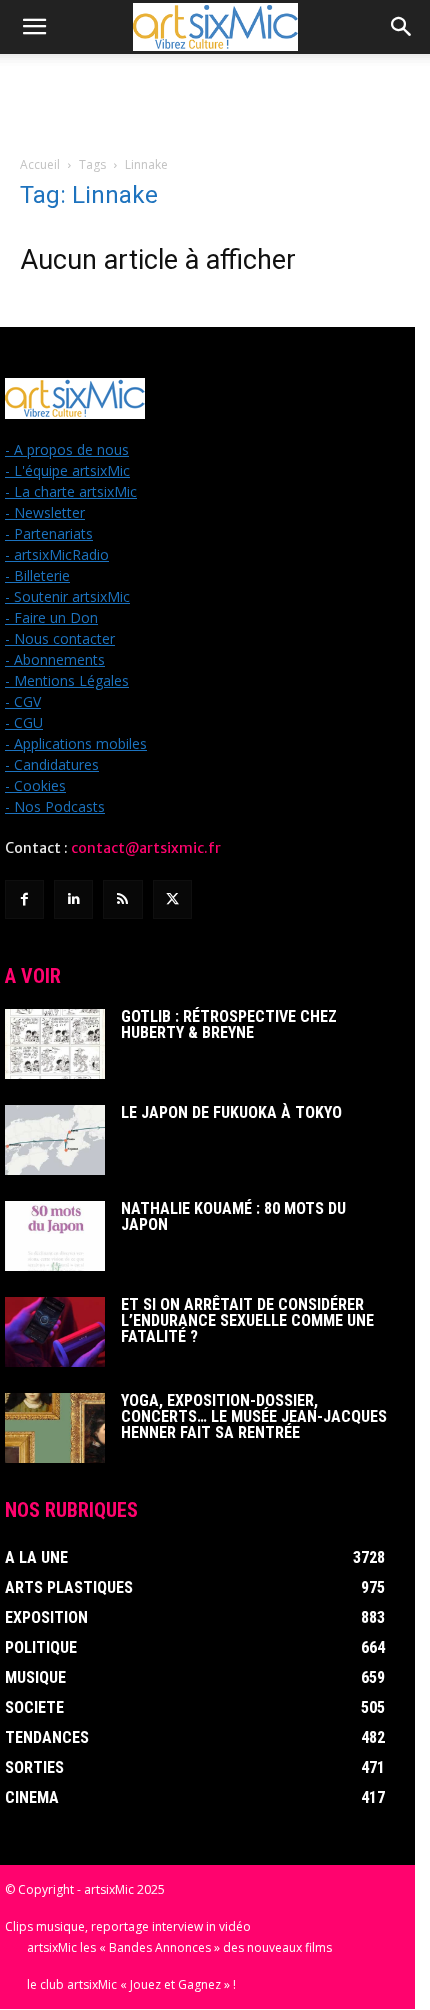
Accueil (40, 164)
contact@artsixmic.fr (146, 848)
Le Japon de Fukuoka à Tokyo (231, 1112)
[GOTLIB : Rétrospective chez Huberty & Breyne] (55, 1044)
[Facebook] (24, 899)
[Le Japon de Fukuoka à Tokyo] (55, 1140)
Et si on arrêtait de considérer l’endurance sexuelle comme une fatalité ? (247, 1320)
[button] (34, 27)
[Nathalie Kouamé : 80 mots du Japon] (55, 1236)
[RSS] (122, 899)
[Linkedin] (73, 899)
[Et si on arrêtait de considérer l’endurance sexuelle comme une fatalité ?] (55, 1332)
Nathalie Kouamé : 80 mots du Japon (233, 1216)
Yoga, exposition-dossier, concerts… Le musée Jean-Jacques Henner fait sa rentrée (254, 1416)
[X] (172, 899)
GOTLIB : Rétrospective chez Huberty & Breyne (229, 1024)
